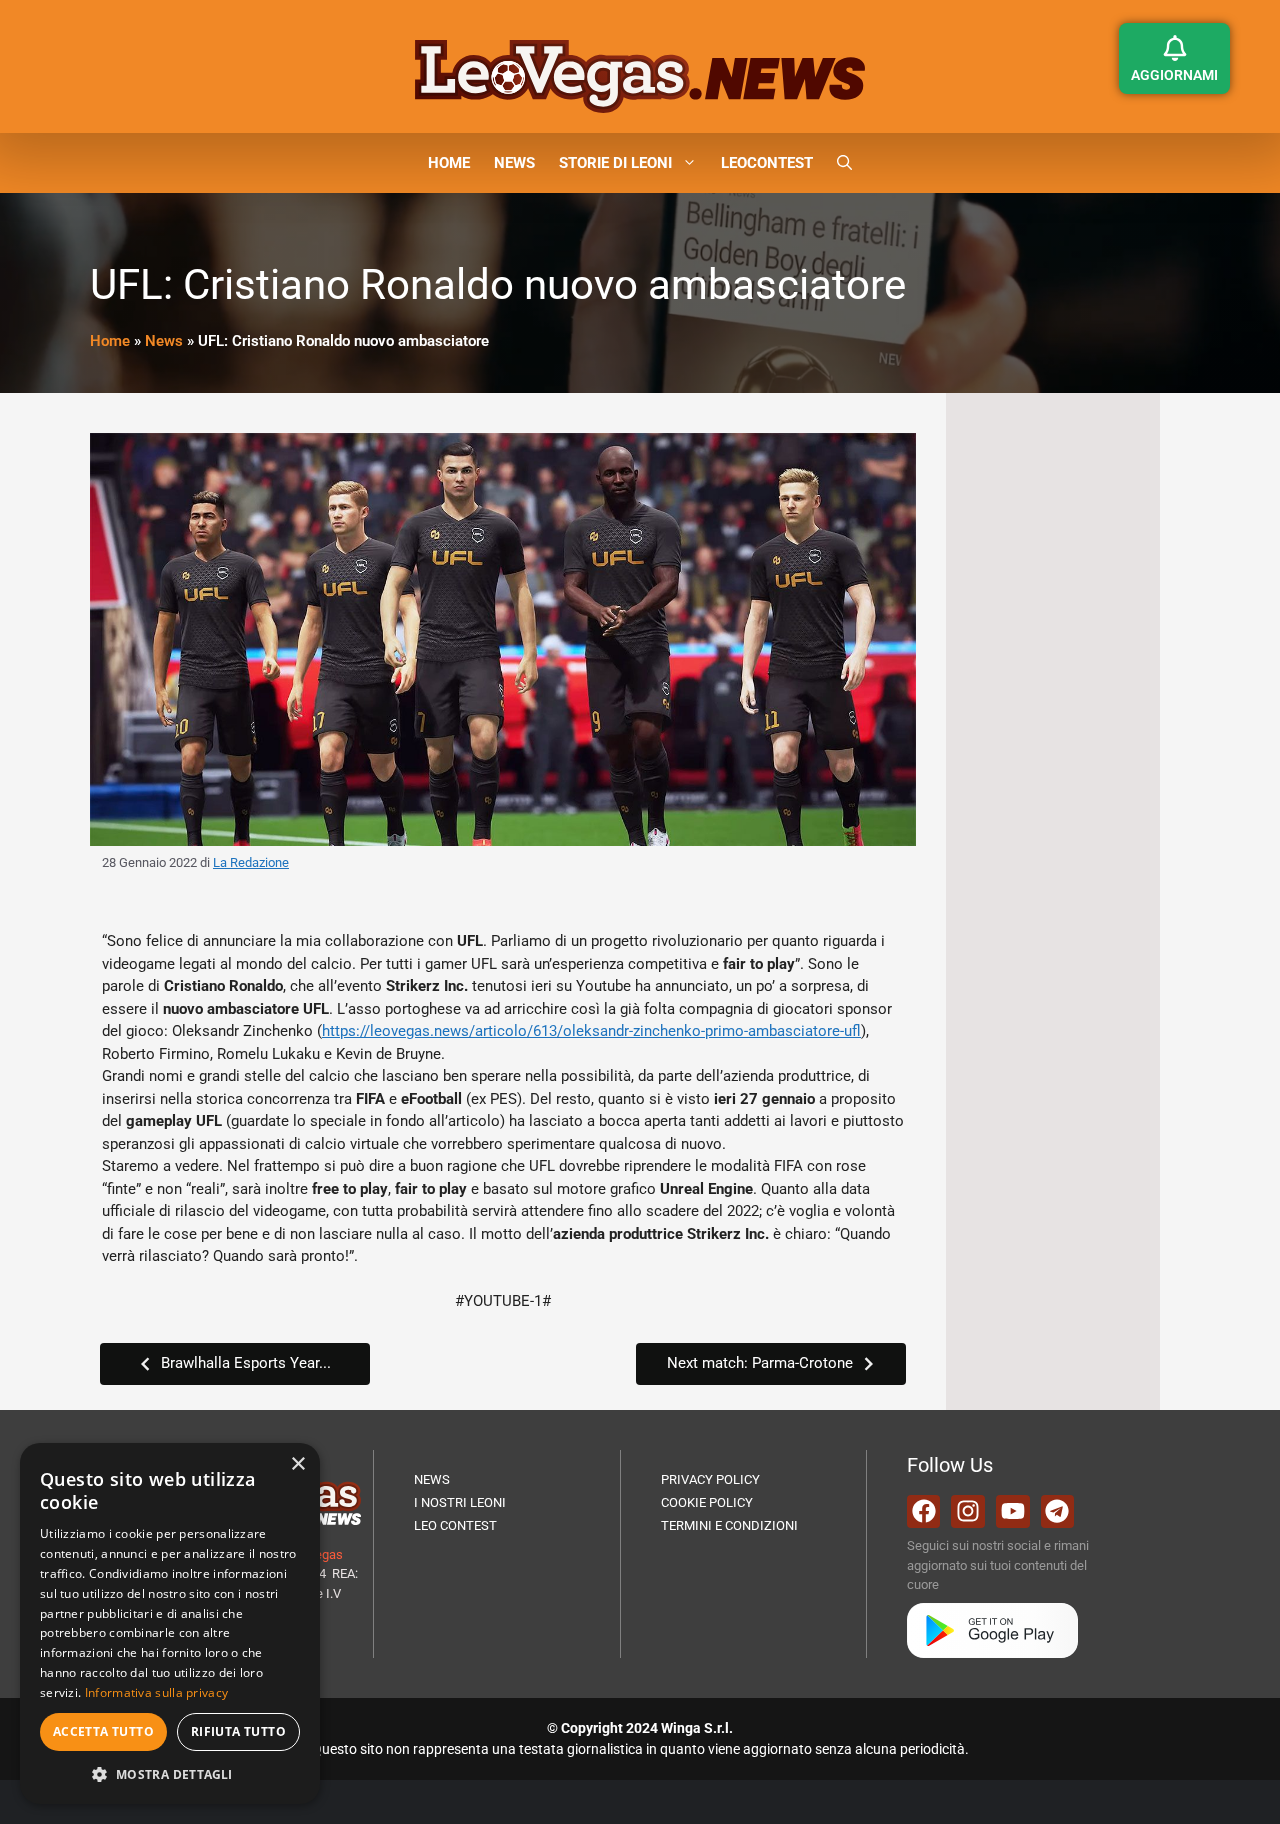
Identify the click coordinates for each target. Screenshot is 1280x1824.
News (164, 341)
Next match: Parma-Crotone (760, 1363)
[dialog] (170, 1623)
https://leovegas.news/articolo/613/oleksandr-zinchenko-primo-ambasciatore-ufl (591, 1031)
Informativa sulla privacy (157, 1692)
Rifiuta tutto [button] (238, 1731)
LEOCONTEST (767, 163)
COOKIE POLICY (707, 1502)
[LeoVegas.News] (640, 75)
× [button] (297, 1464)
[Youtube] (1013, 1512)
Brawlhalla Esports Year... (246, 1363)
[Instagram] (968, 1512)
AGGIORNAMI (1174, 75)
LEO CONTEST (455, 1525)
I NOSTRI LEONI (460, 1502)
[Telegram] (1058, 1512)
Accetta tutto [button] (103, 1731)
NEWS (514, 163)
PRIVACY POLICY (710, 1479)
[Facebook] (924, 1512)
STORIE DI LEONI (615, 163)
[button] (844, 163)
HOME (449, 163)
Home (110, 341)
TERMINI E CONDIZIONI (729, 1525)
